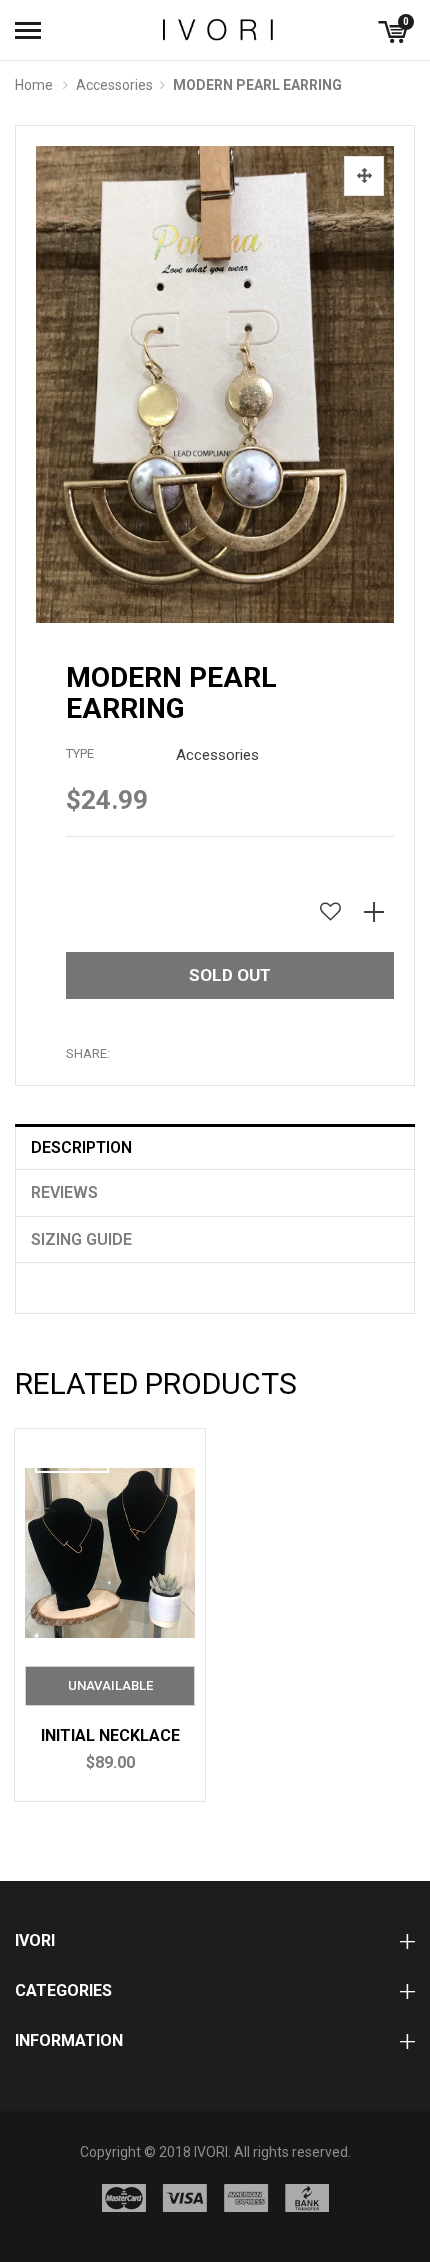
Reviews (64, 1192)
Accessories (114, 85)
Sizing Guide (81, 1239)
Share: (88, 1053)
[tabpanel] (110, 1615)
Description (81, 1147)
